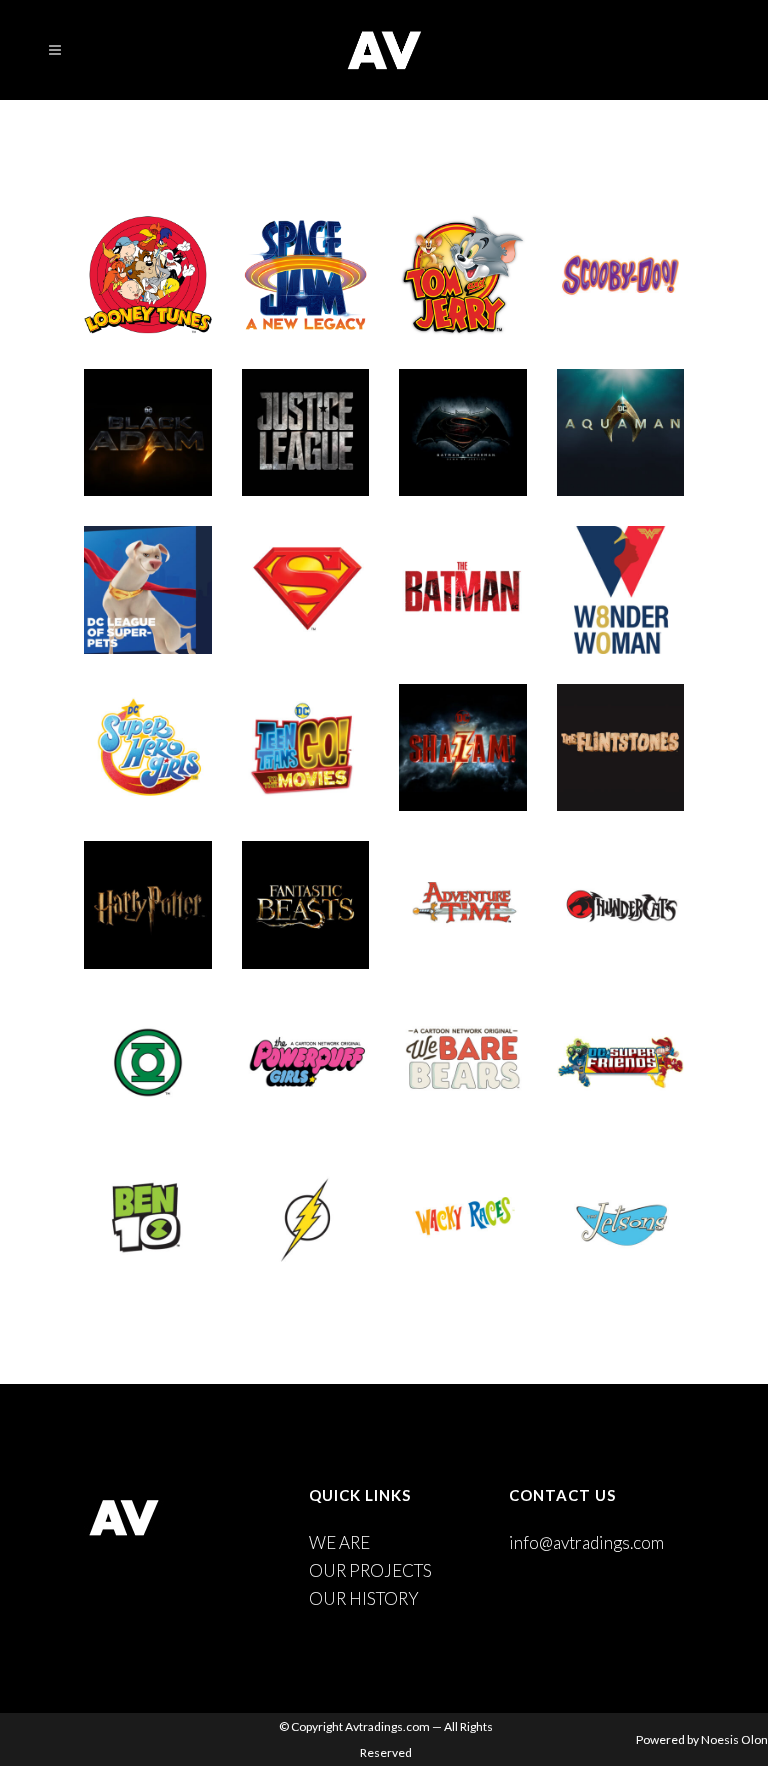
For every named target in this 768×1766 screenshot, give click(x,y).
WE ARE (339, 1542)
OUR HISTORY (364, 1598)
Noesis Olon (734, 1739)
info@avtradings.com (586, 1542)
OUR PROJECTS (370, 1570)
